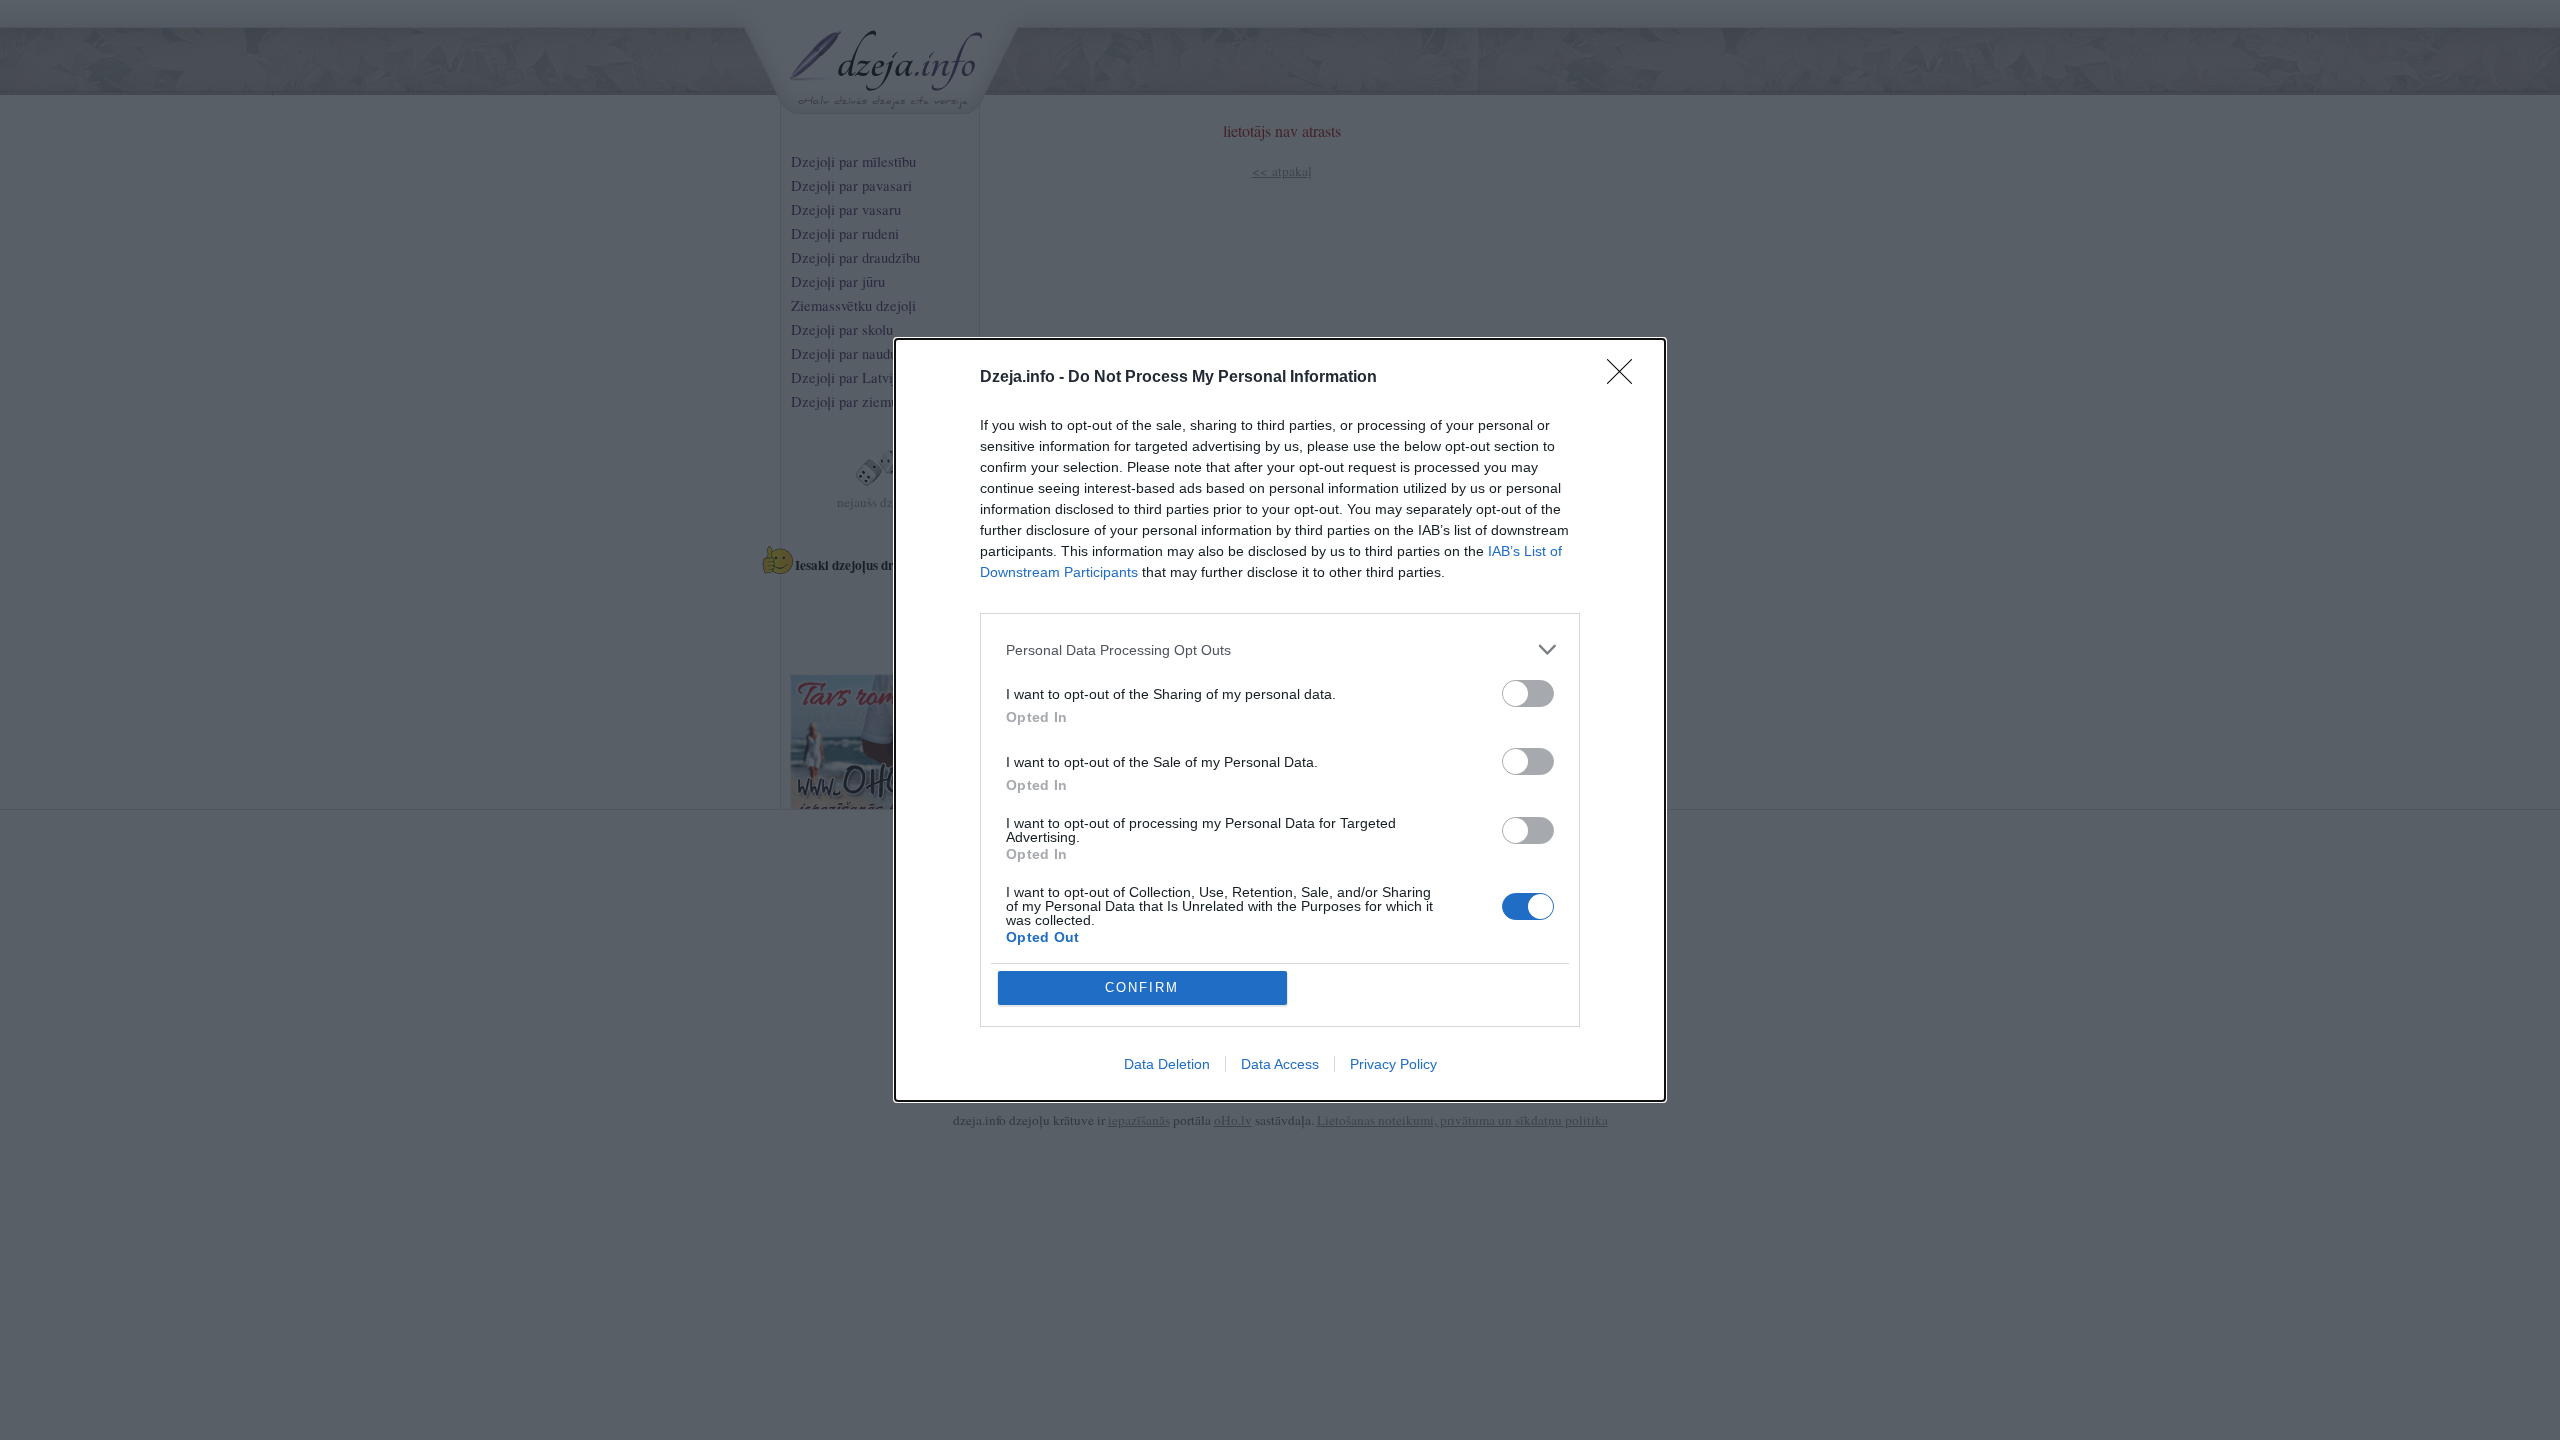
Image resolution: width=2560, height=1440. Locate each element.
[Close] (1626, 378)
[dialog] (1280, 720)
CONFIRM (1142, 987)
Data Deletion (1167, 1064)
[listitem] (1280, 649)
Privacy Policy (1393, 1064)
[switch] (1528, 693)
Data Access (1280, 1064)
